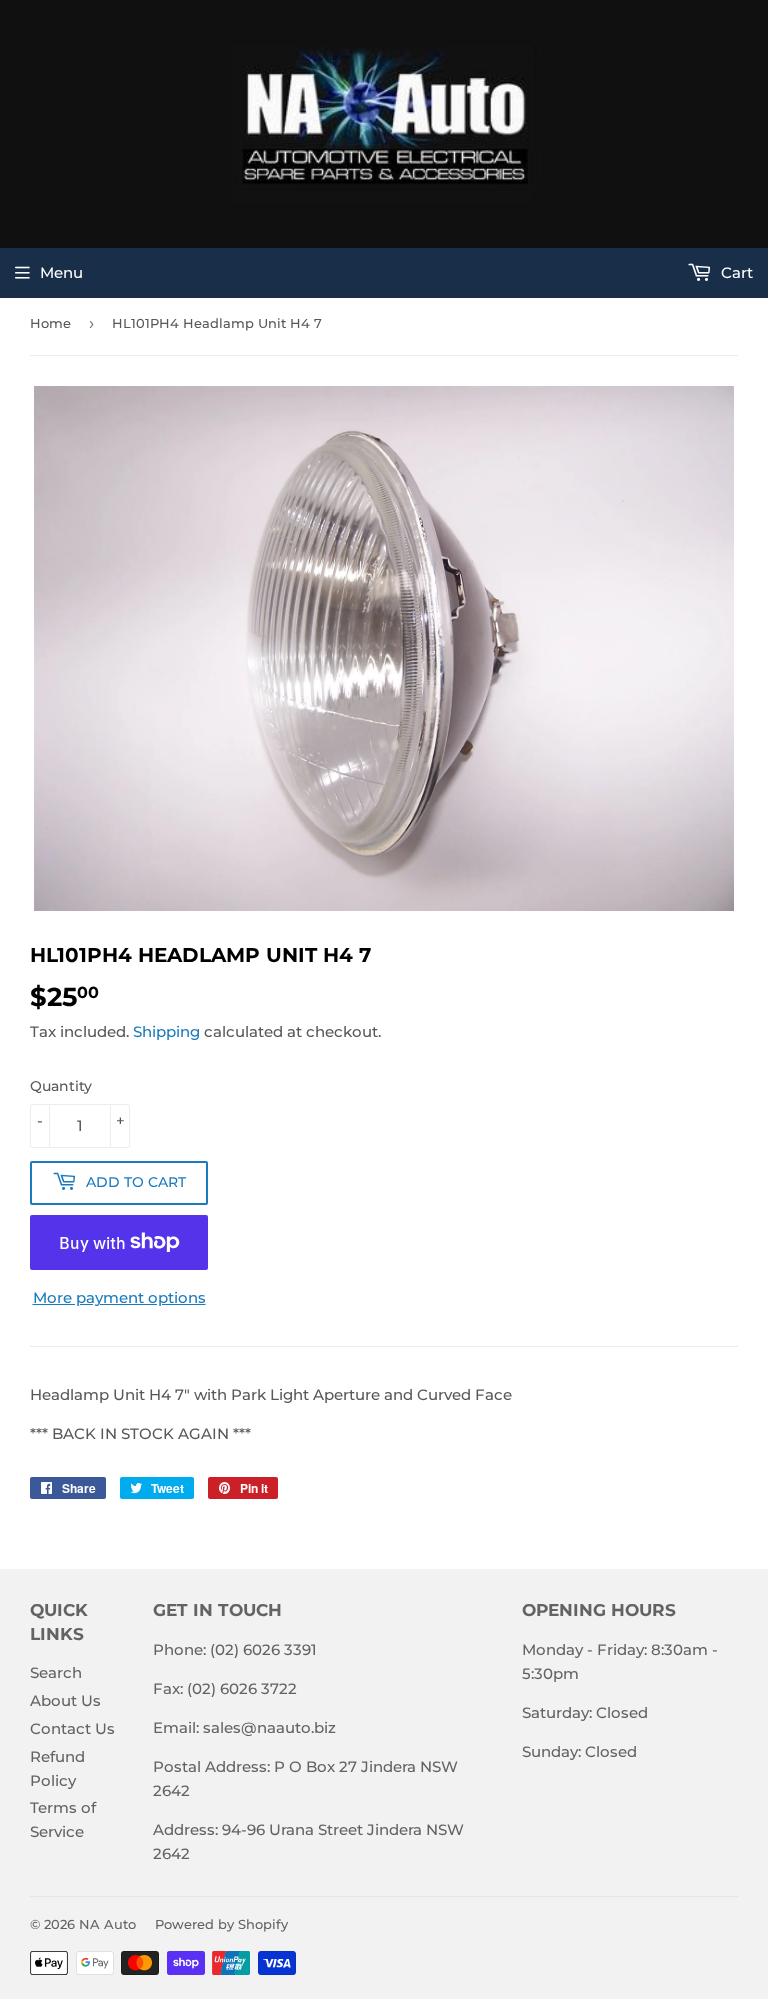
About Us (65, 1700)
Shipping (166, 1031)
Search (56, 1672)
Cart (735, 272)
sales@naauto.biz (269, 1727)
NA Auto (107, 1924)
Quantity (61, 1086)
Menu (61, 272)
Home (50, 323)
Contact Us (72, 1728)
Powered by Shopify (221, 1924)
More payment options (119, 1297)
